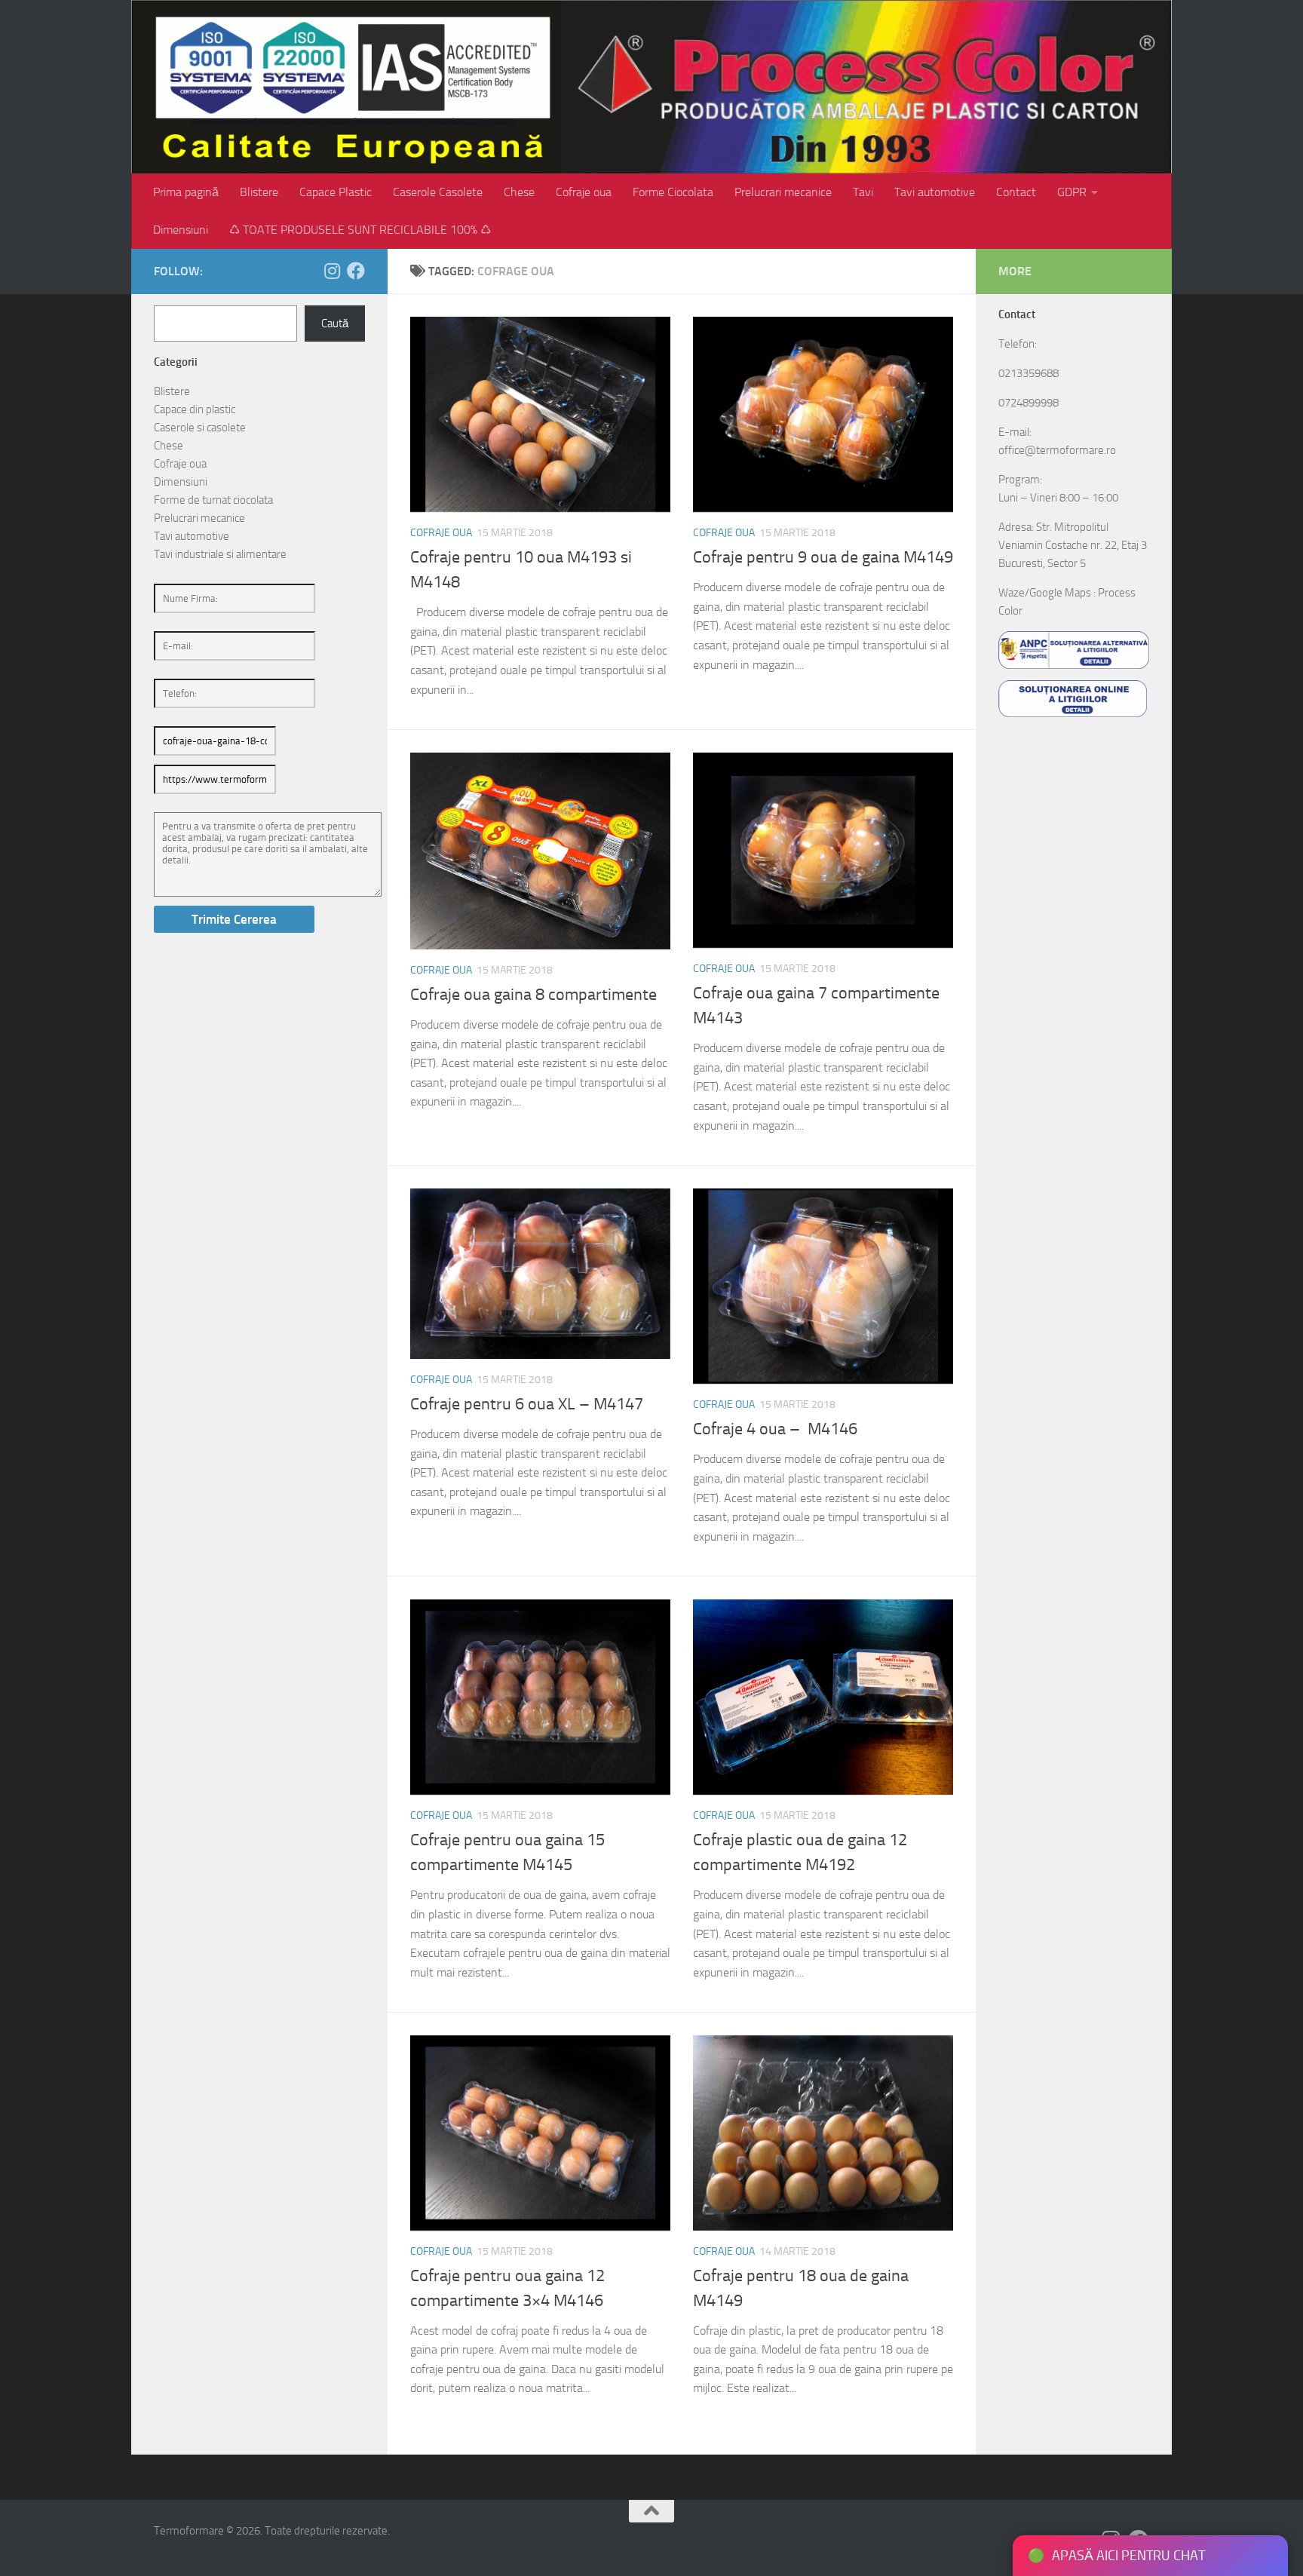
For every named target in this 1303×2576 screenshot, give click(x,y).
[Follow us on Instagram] (332, 271)
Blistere (259, 192)
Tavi (863, 192)
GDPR (1072, 192)
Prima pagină (186, 192)
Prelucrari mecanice (783, 192)
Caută (335, 324)
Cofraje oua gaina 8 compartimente (533, 995)
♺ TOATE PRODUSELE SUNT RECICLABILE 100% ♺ (360, 230)
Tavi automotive (935, 192)
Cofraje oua (584, 192)
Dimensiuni (181, 230)
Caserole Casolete (438, 192)
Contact (1016, 192)
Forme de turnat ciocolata (213, 500)
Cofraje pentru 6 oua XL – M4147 (527, 1404)
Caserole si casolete (200, 428)
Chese (519, 192)
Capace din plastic (195, 409)
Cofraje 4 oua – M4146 (775, 1429)
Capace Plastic (336, 192)
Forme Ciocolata (673, 192)
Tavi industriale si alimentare (220, 554)
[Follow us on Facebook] (356, 271)
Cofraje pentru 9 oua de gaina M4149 (823, 557)
